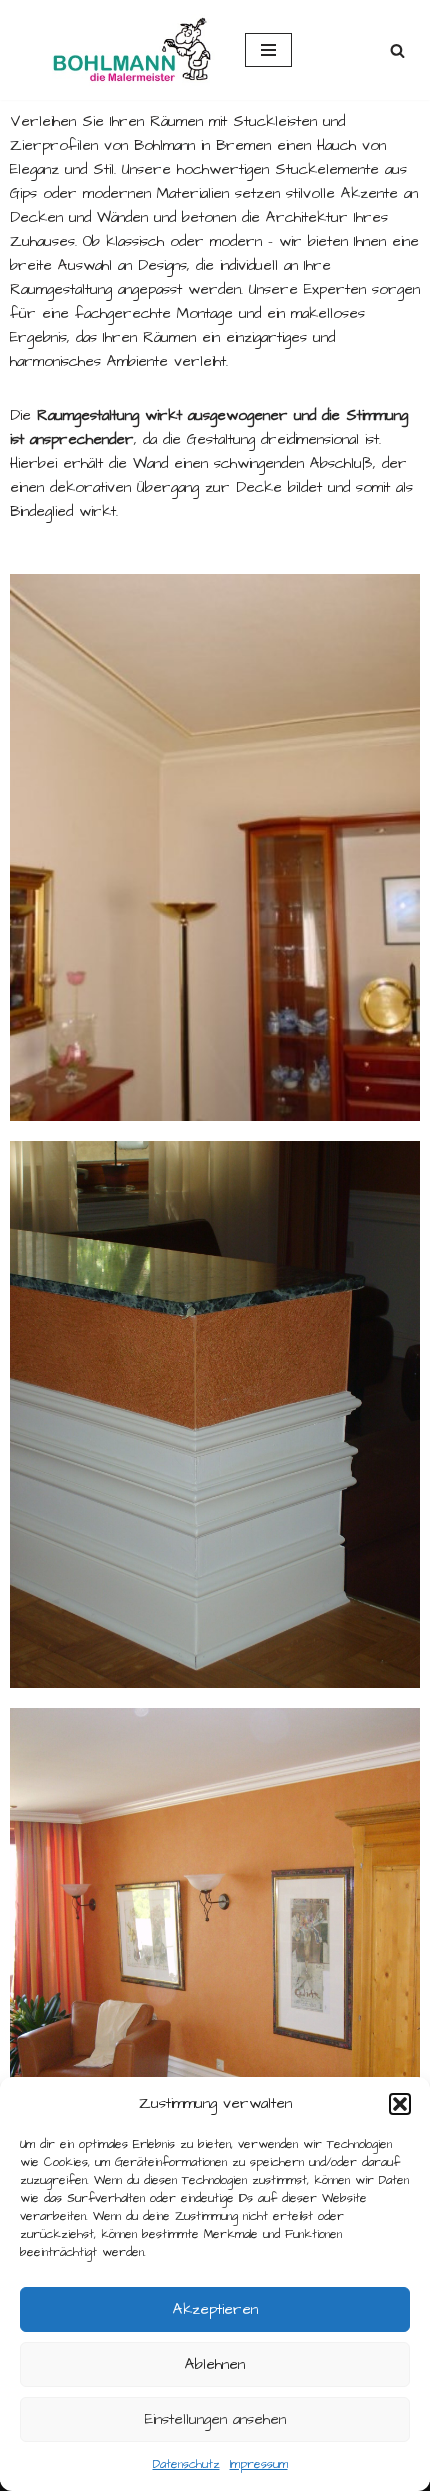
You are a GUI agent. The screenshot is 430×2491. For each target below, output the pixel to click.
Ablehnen (215, 2364)
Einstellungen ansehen (215, 2419)
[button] (400, 2104)
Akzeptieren (215, 2309)
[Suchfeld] (397, 50)
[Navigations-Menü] (268, 50)
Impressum (259, 2464)
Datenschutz (186, 2464)
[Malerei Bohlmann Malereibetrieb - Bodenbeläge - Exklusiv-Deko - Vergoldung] (115, 50)
